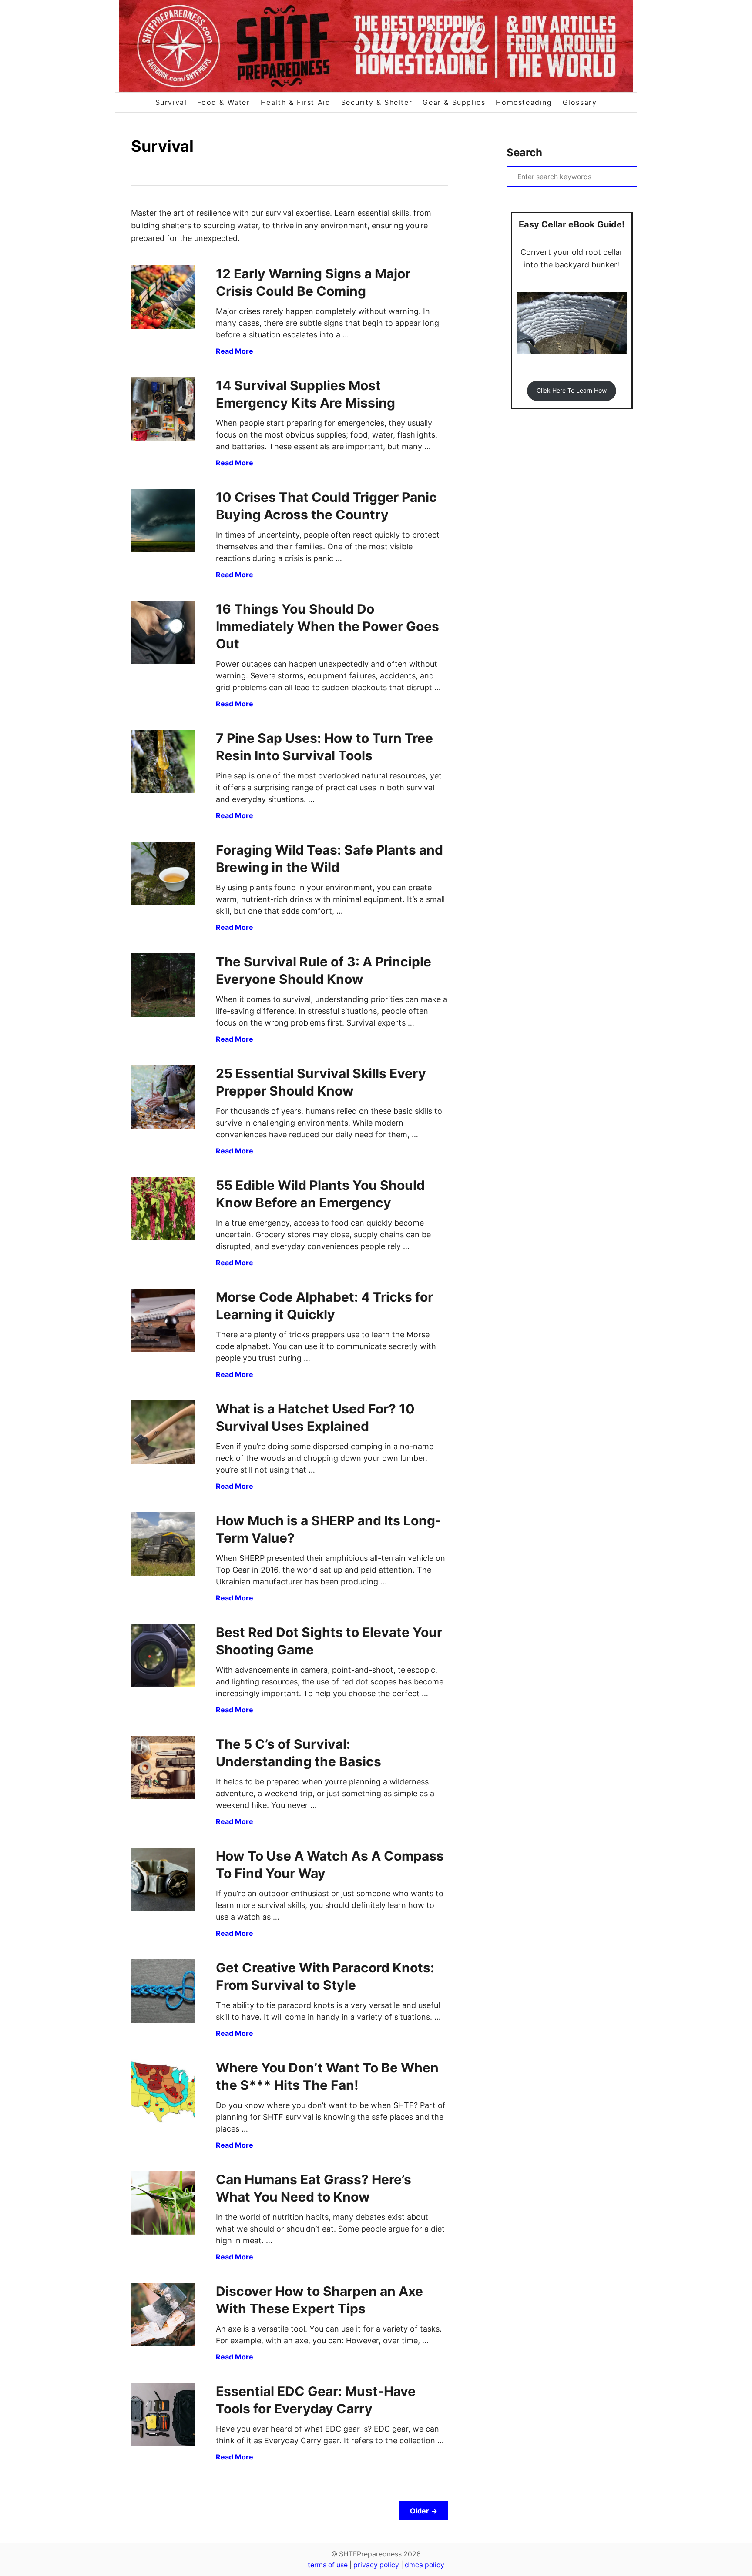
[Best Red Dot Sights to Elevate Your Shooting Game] (163, 1656)
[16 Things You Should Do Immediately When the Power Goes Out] (163, 632)
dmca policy (425, 2565)
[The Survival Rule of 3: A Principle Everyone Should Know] (163, 985)
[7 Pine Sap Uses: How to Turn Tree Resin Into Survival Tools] (163, 762)
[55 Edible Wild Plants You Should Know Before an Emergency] (163, 1209)
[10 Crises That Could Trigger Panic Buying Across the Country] (163, 521)
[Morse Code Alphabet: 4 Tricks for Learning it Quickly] (163, 1320)
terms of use (328, 2565)
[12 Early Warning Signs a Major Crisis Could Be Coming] (163, 297)
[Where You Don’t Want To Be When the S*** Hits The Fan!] (163, 2091)
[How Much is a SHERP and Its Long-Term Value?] (163, 1544)
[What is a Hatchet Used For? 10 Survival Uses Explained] (163, 1432)
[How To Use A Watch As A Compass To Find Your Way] (163, 1879)
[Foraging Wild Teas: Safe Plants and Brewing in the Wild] (163, 873)
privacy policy (376, 2565)
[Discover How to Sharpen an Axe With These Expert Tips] (163, 2315)
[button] (571, 391)
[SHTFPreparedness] (376, 46)
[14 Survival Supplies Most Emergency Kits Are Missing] (163, 409)
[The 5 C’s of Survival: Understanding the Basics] (163, 1767)
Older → (424, 2511)
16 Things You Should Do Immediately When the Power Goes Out (327, 626)
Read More (235, 351)
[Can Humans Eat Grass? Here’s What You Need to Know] (163, 2203)
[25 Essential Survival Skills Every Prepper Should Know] (163, 1097)
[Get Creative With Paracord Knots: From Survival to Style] (163, 1991)
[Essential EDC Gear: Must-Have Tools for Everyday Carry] (163, 2415)
